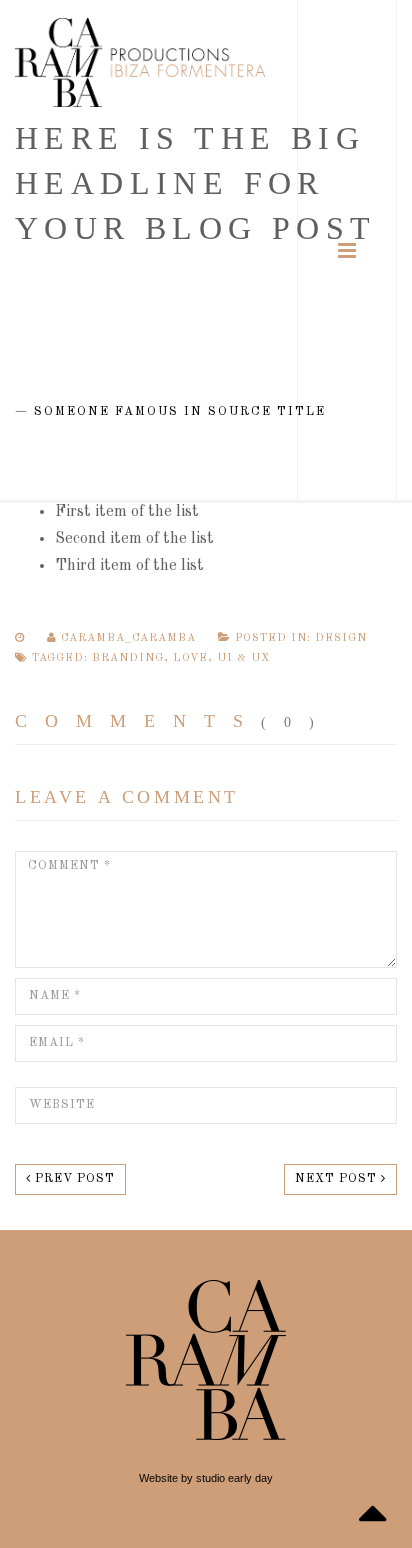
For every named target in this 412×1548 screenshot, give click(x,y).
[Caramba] (140, 62)
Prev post (73, 1179)
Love (190, 658)
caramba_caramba (128, 638)
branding (128, 658)
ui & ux (243, 658)
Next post (338, 1179)
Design (341, 638)
